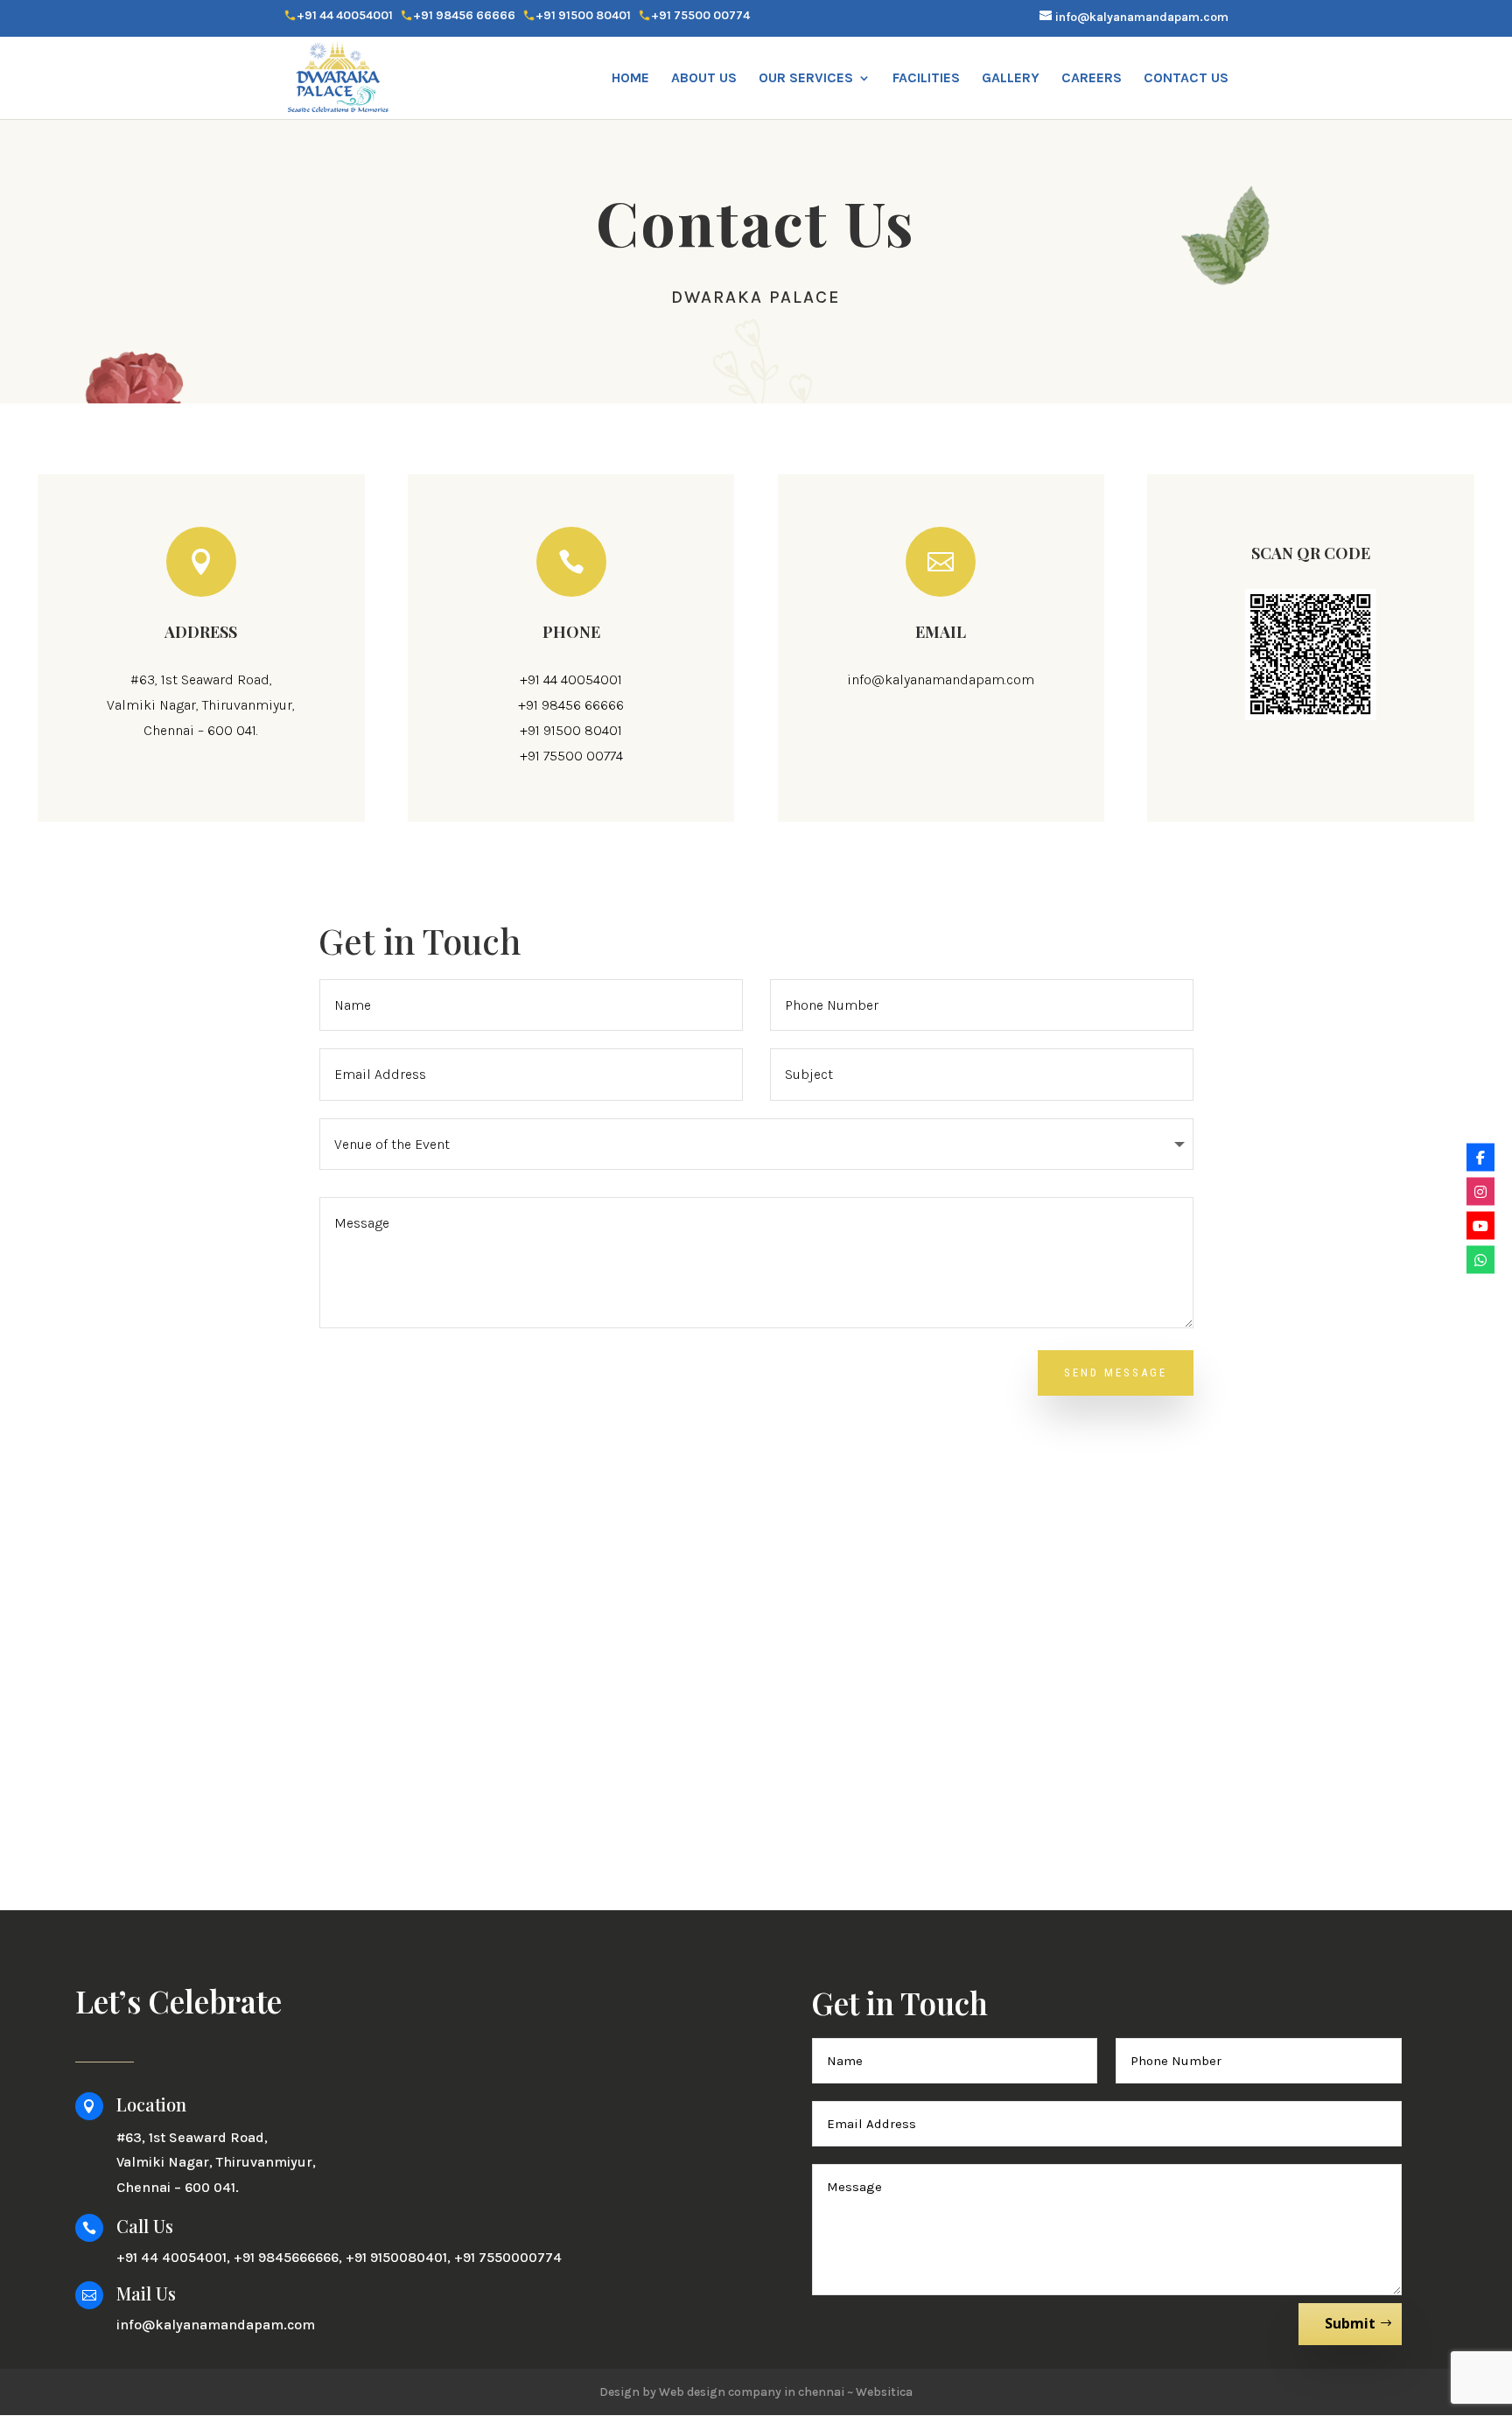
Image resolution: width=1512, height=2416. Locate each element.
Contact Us (1186, 79)
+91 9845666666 (286, 2257)
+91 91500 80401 (583, 16)
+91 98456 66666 (464, 16)
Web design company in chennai (752, 2392)
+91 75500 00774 (700, 16)
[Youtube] (1480, 1225)
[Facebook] (1480, 1157)
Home (630, 79)
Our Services (806, 79)
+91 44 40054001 (345, 16)
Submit (1350, 2323)
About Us (704, 79)
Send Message (1116, 1373)
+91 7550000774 (508, 2257)
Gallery (1011, 79)
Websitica (884, 2392)
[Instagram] (1480, 1191)
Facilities (926, 79)
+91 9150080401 (396, 2257)
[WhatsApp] (1480, 1259)
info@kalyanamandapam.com (941, 679)
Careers (1092, 79)
